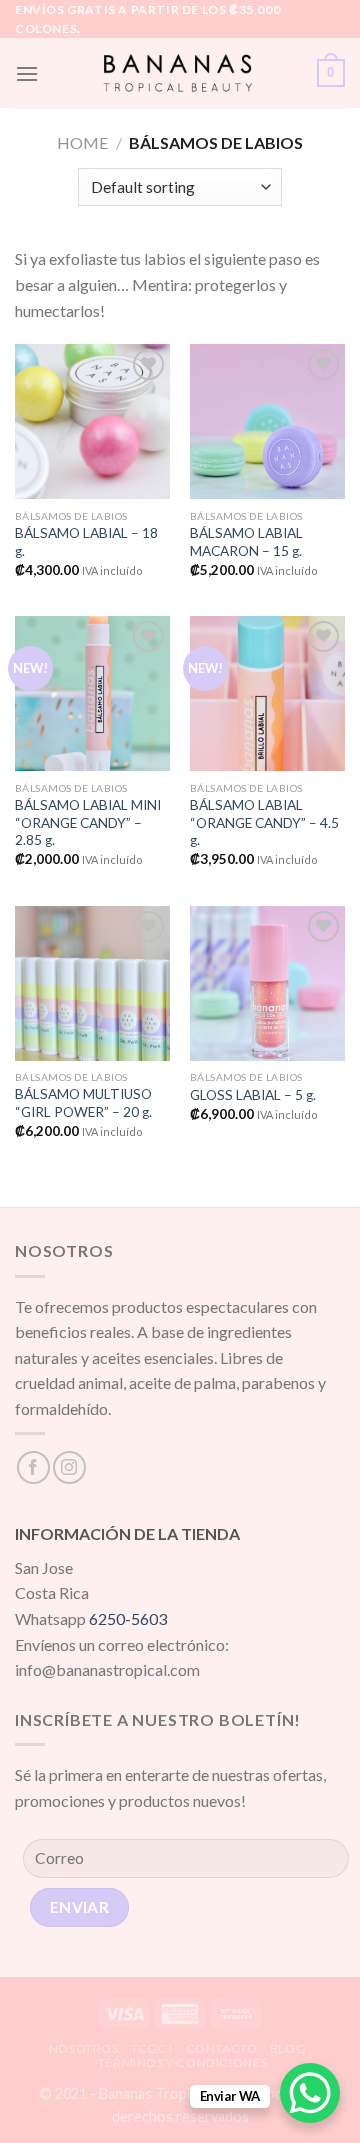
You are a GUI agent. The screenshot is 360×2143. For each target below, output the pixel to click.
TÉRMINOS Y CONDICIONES (182, 2062)
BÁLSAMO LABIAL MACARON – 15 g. (246, 542)
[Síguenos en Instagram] (69, 1467)
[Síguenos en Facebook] (33, 1467)
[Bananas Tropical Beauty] (178, 73)
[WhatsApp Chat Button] (310, 2093)
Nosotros (84, 2048)
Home (82, 142)
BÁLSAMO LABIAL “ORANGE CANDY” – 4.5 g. (264, 822)
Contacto (222, 2048)
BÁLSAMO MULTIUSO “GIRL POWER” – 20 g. (83, 1103)
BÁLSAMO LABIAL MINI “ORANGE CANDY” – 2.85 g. (88, 822)
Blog (288, 2048)
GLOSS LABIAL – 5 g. (253, 1095)
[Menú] (27, 73)
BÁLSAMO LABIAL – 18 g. (86, 542)
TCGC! (152, 2048)
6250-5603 (128, 1618)
